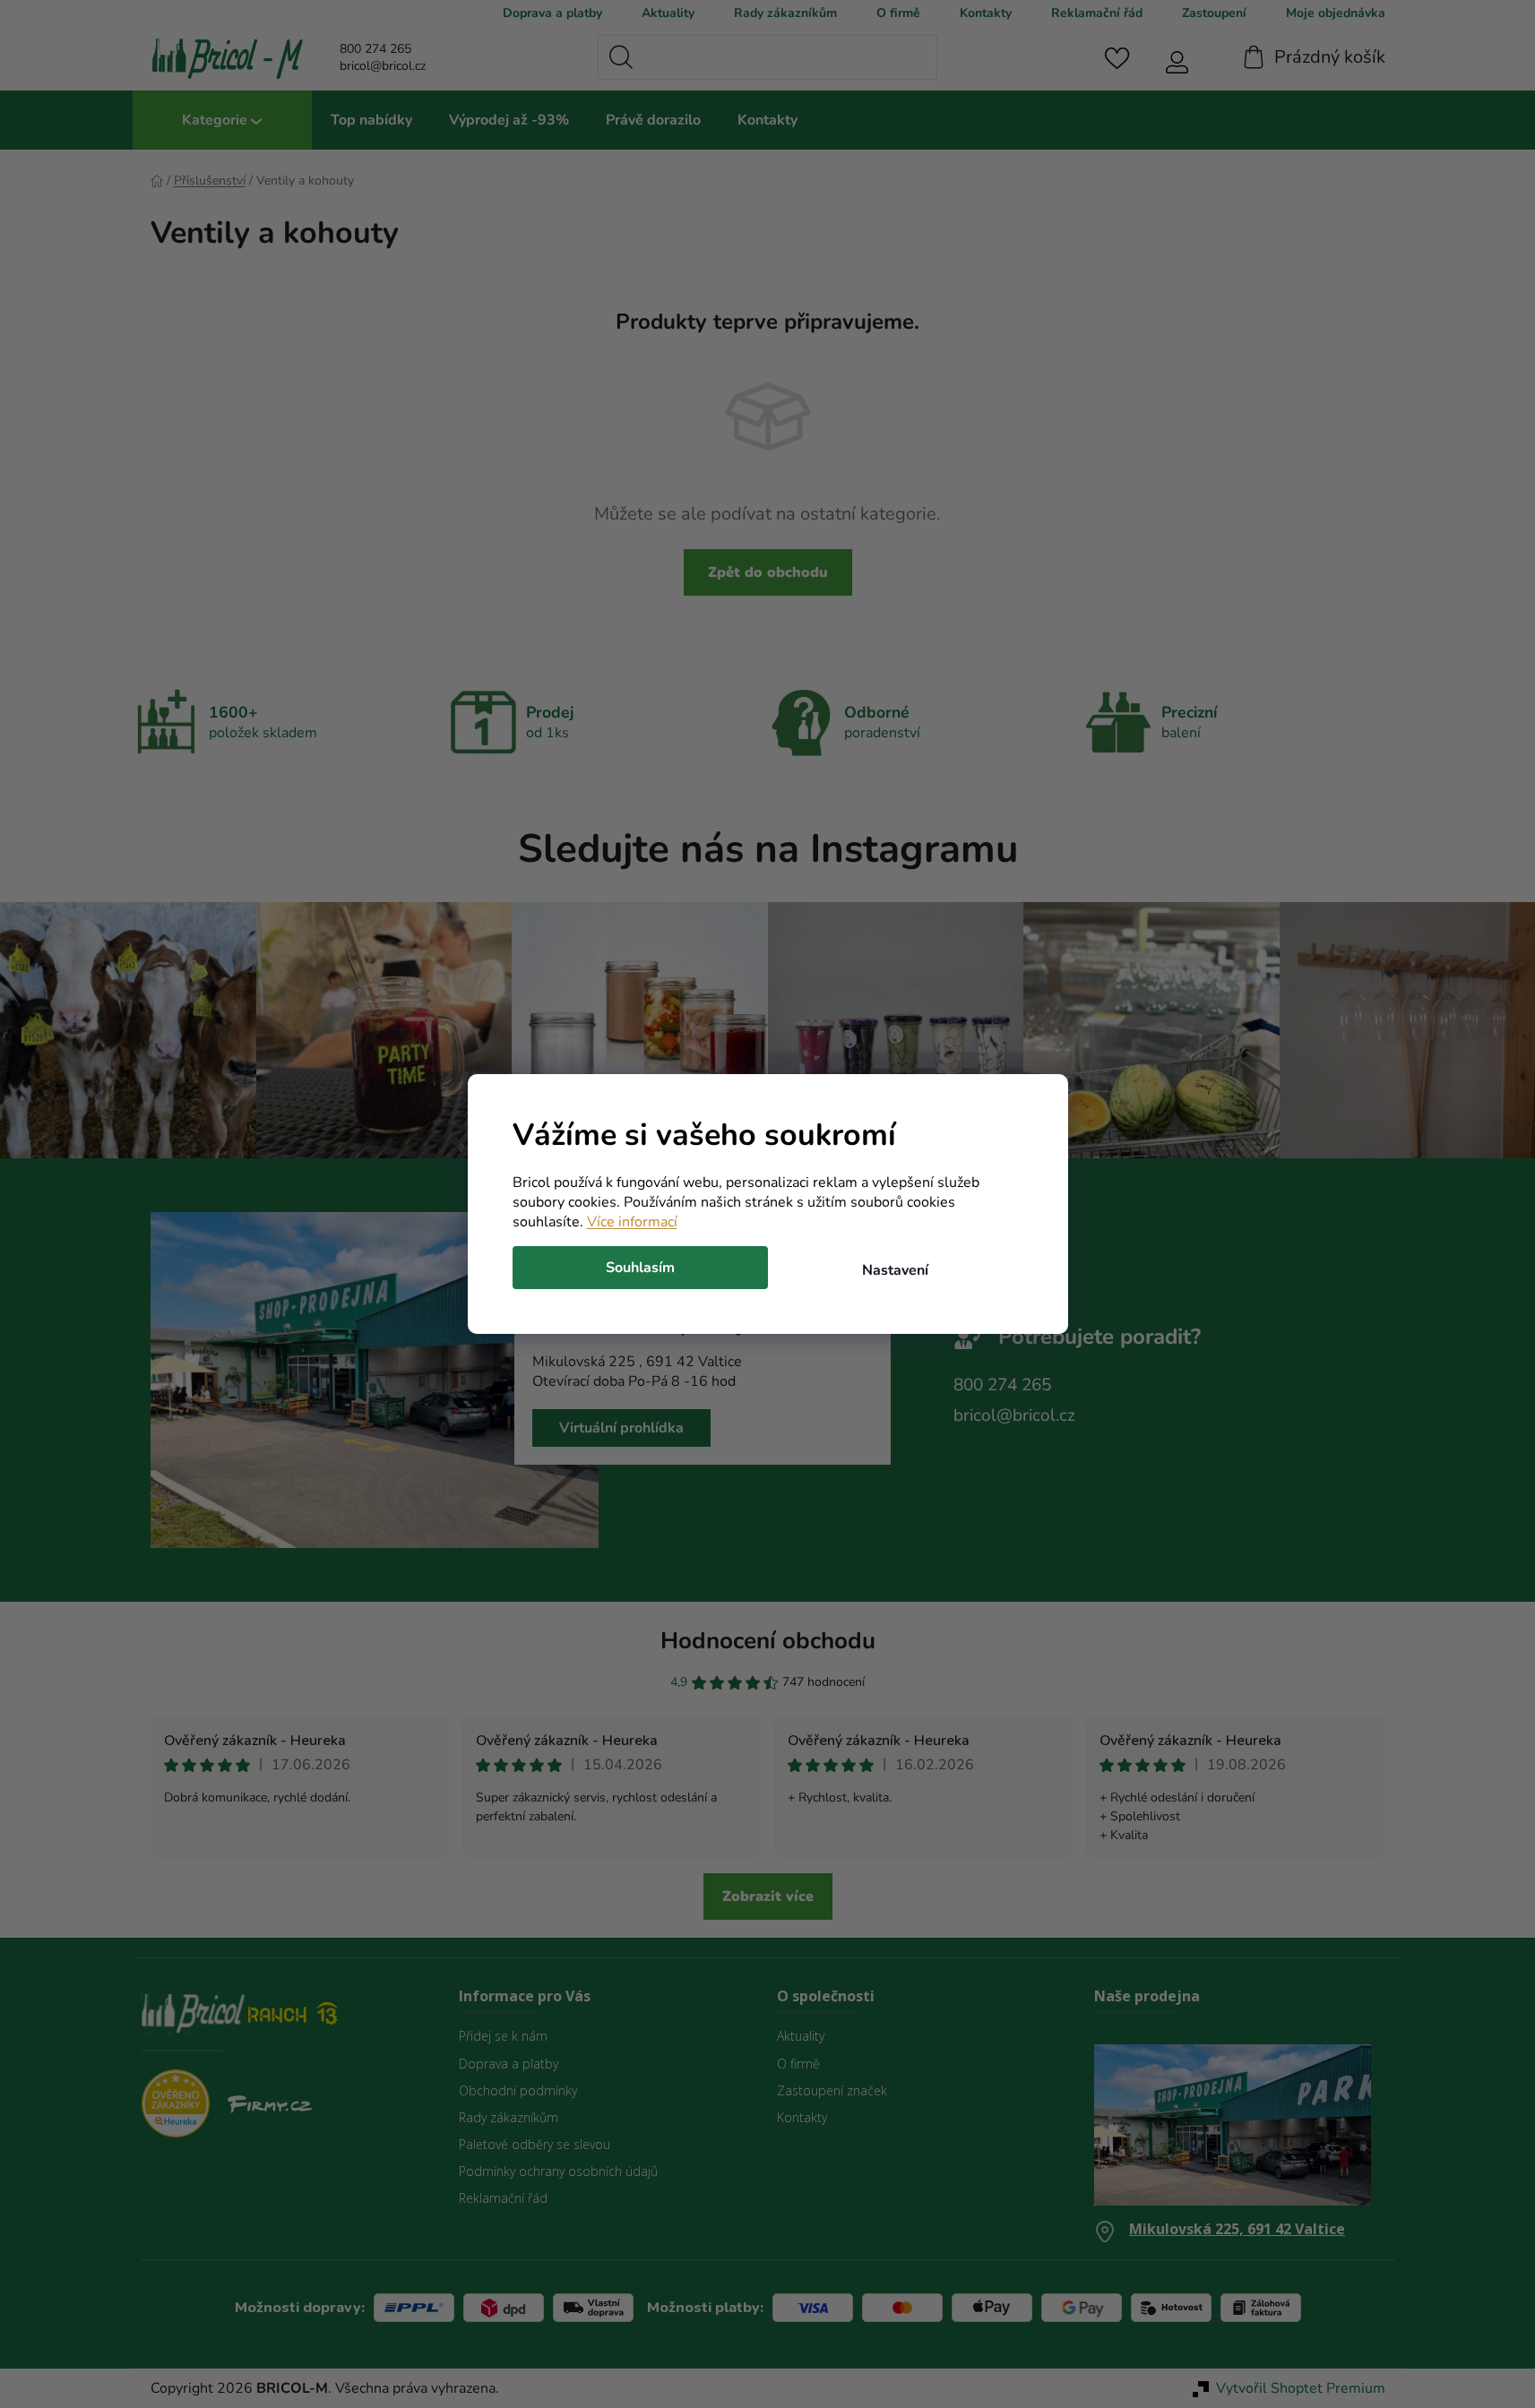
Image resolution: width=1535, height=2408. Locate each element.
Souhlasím (640, 1268)
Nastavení (895, 1270)
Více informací (632, 1222)
